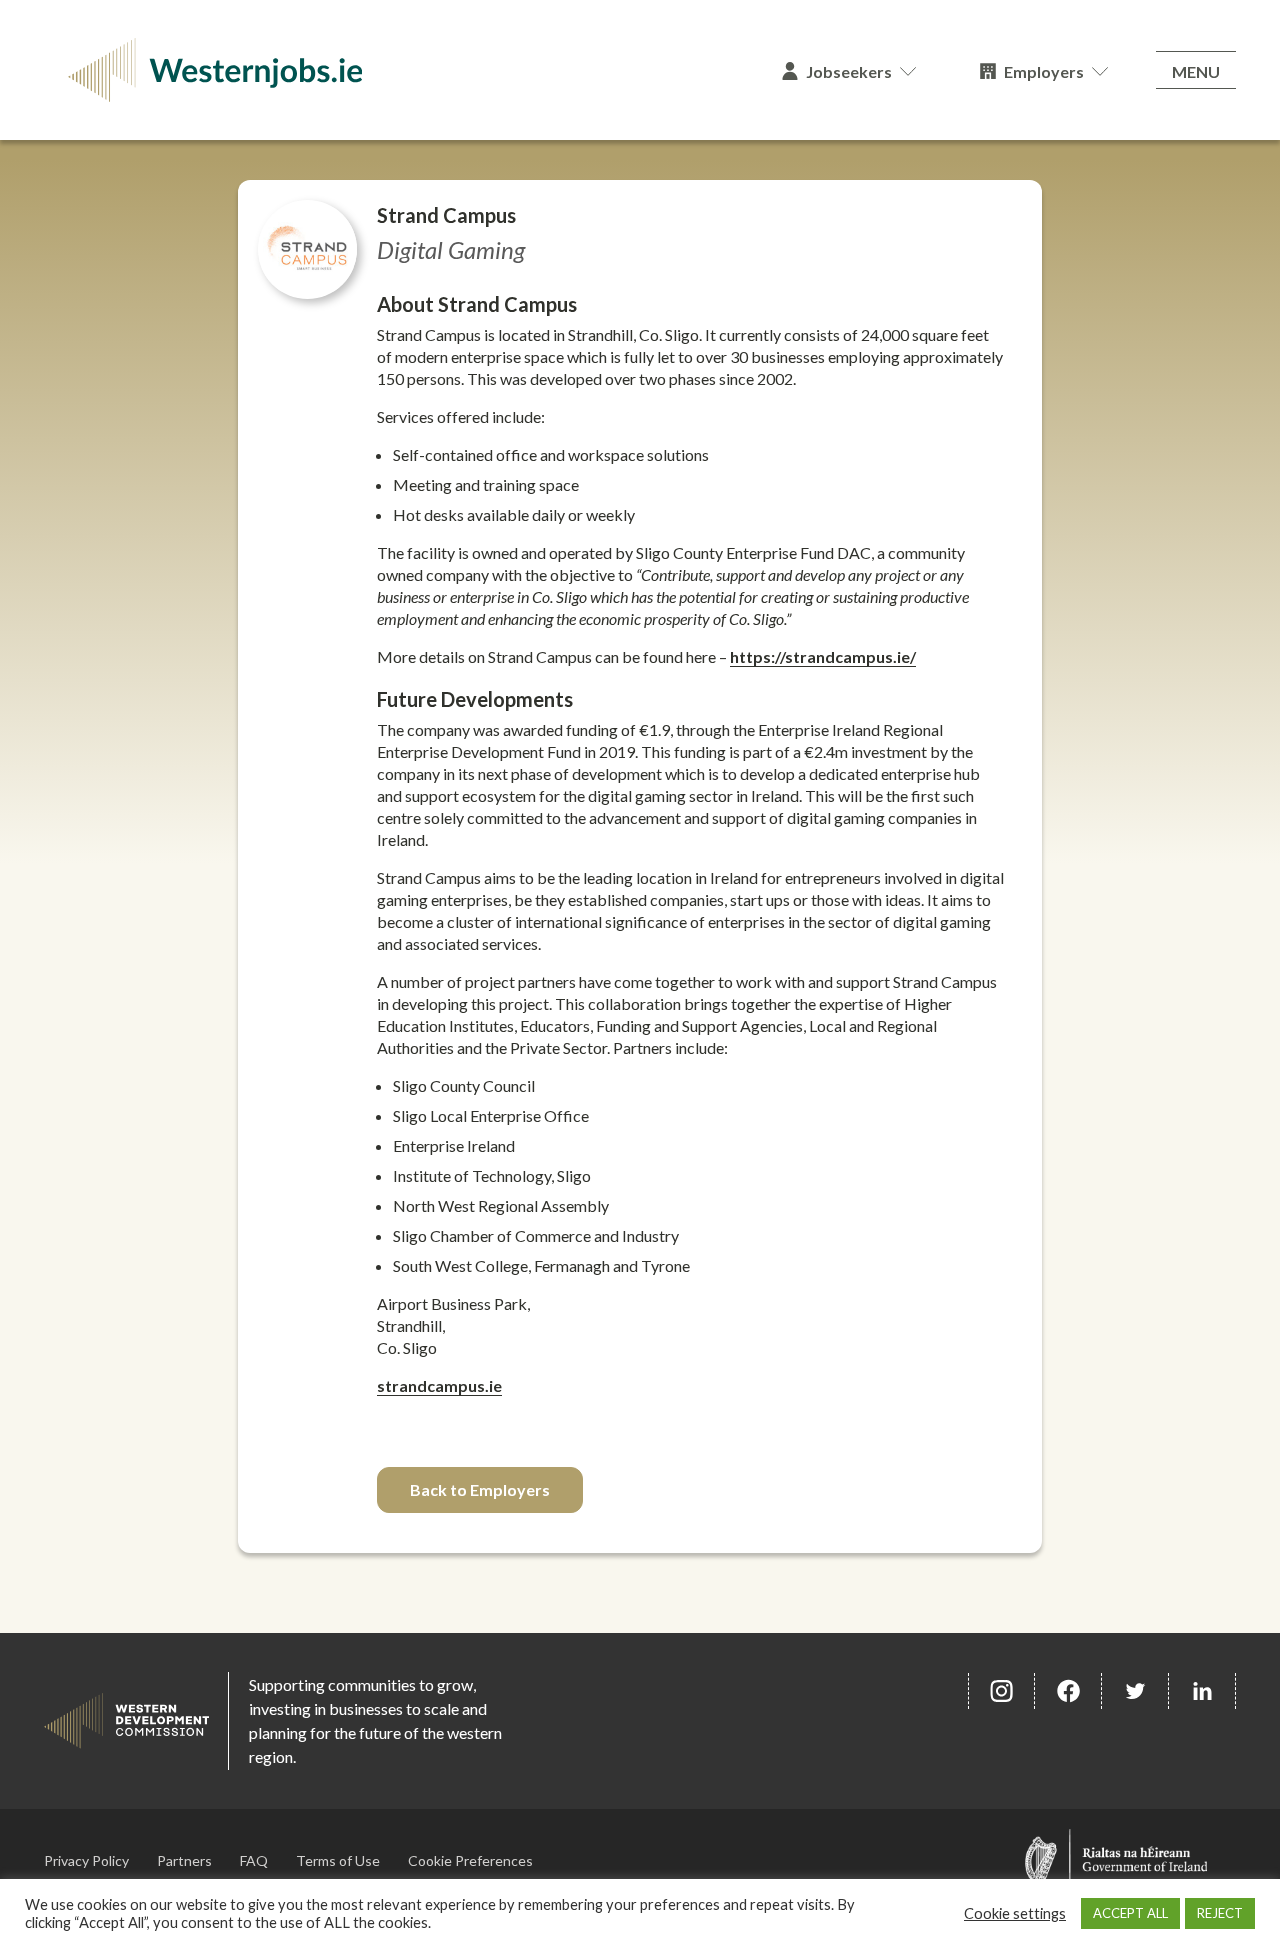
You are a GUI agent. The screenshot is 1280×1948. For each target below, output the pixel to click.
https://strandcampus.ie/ (823, 656)
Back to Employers (480, 1489)
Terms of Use (338, 1860)
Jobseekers (849, 71)
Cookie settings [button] (1015, 1913)
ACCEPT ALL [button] (1130, 1913)
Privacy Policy (86, 1860)
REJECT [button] (1220, 1913)
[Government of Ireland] (1116, 1860)
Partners (184, 1860)
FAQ (254, 1860)
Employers (1044, 71)
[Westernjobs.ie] (397, 70)
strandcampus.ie (439, 1385)
